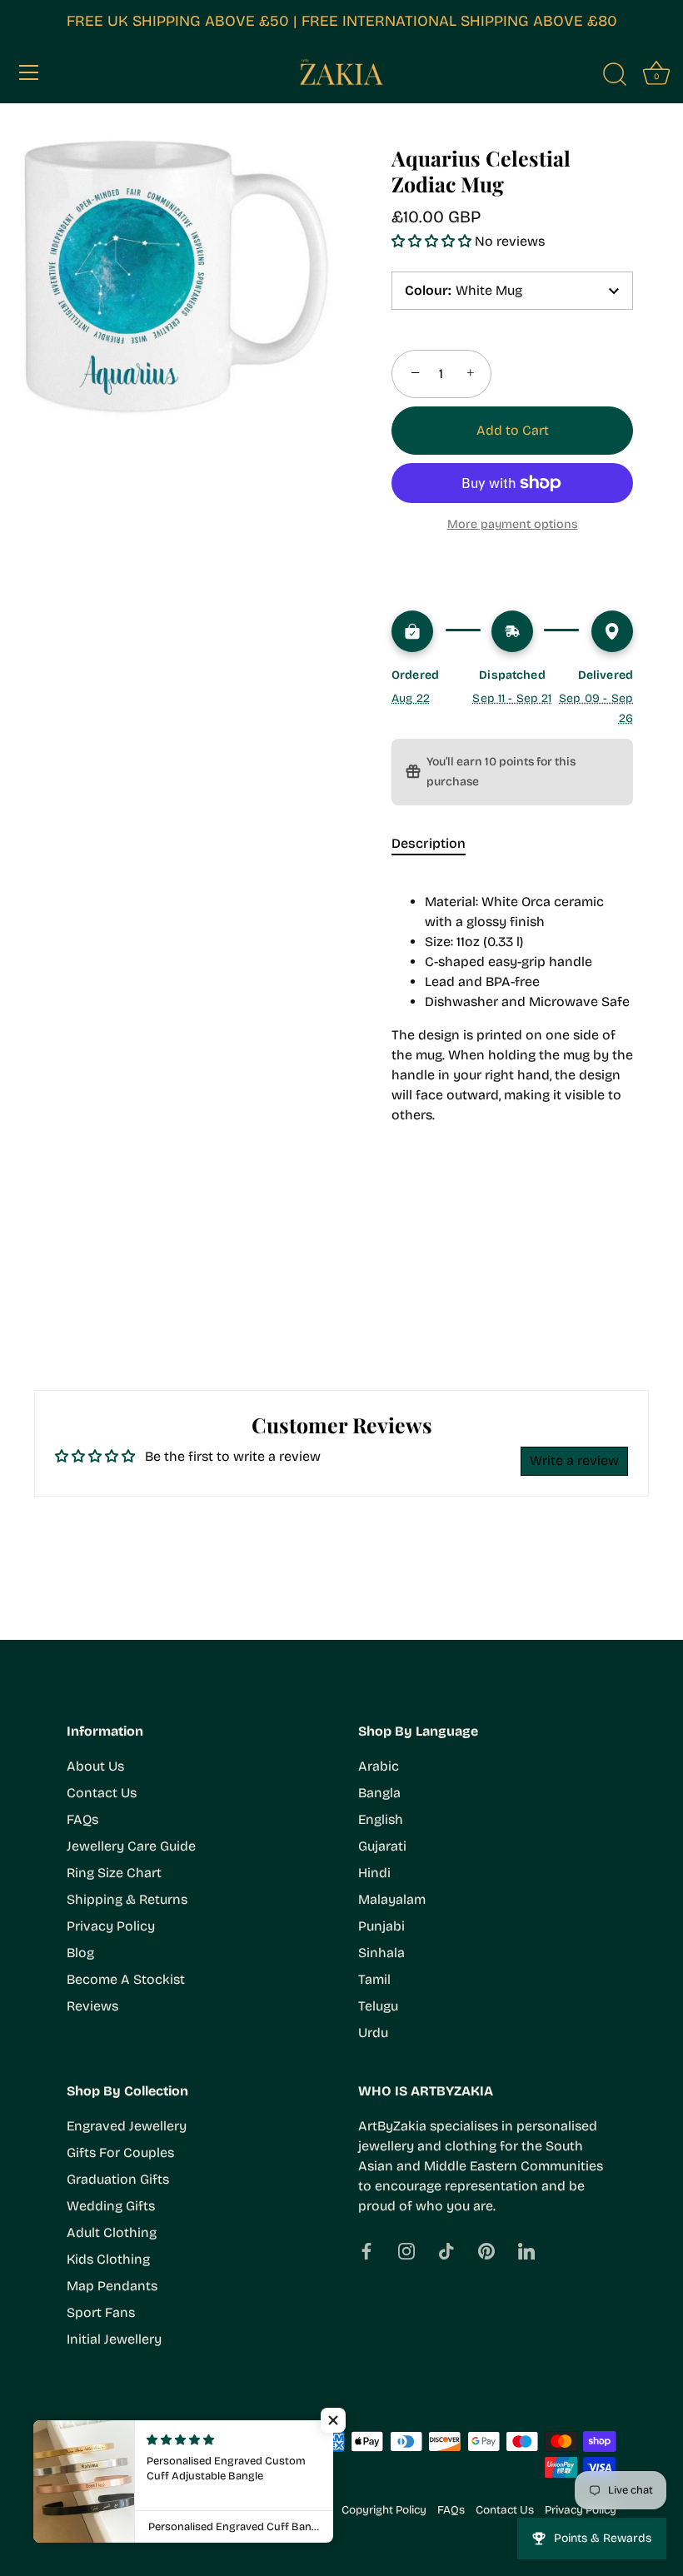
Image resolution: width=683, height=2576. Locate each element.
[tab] (437, 844)
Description (429, 843)
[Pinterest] (486, 2251)
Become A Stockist (126, 1979)
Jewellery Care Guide (131, 1846)
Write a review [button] (574, 1460)
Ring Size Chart (114, 1873)
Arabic (379, 1766)
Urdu (373, 2033)
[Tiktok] (446, 2251)
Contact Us (102, 1793)
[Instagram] (406, 2251)
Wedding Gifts (111, 2206)
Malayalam (392, 1899)
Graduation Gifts (118, 2179)
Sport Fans (101, 2312)
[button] (433, 241)
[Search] (615, 75)
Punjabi (381, 1926)
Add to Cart (513, 430)
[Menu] (29, 72)
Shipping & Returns (127, 1899)
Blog (80, 1953)
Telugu (378, 2006)
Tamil (374, 1979)
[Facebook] (366, 2251)
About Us (95, 1766)
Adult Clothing (112, 2232)
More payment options (513, 524)
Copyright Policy (384, 2510)
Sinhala (381, 1953)
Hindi (374, 1873)
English (381, 1819)
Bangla (379, 1793)
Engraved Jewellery (127, 2126)
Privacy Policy (111, 1926)
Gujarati (382, 1846)
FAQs (82, 1819)
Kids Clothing (108, 2259)
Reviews (92, 2006)
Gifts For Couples (120, 2152)
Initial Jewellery (114, 2339)
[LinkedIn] (526, 2251)
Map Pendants (112, 2286)
